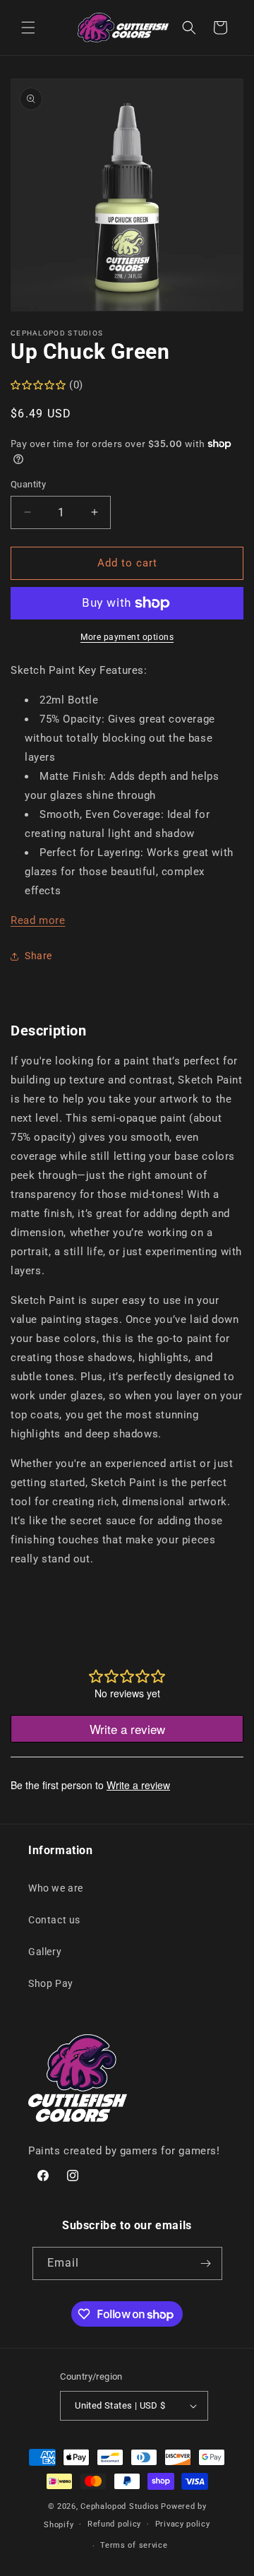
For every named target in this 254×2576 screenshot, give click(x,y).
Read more (38, 920)
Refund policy (114, 2524)
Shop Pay (51, 1983)
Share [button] (38, 956)
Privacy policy (183, 2524)
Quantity (28, 484)
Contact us (54, 1920)
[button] (28, 28)
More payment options (127, 637)
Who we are (56, 1888)
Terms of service (134, 2545)
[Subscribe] (206, 2263)
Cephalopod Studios (120, 2506)
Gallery (45, 1952)
